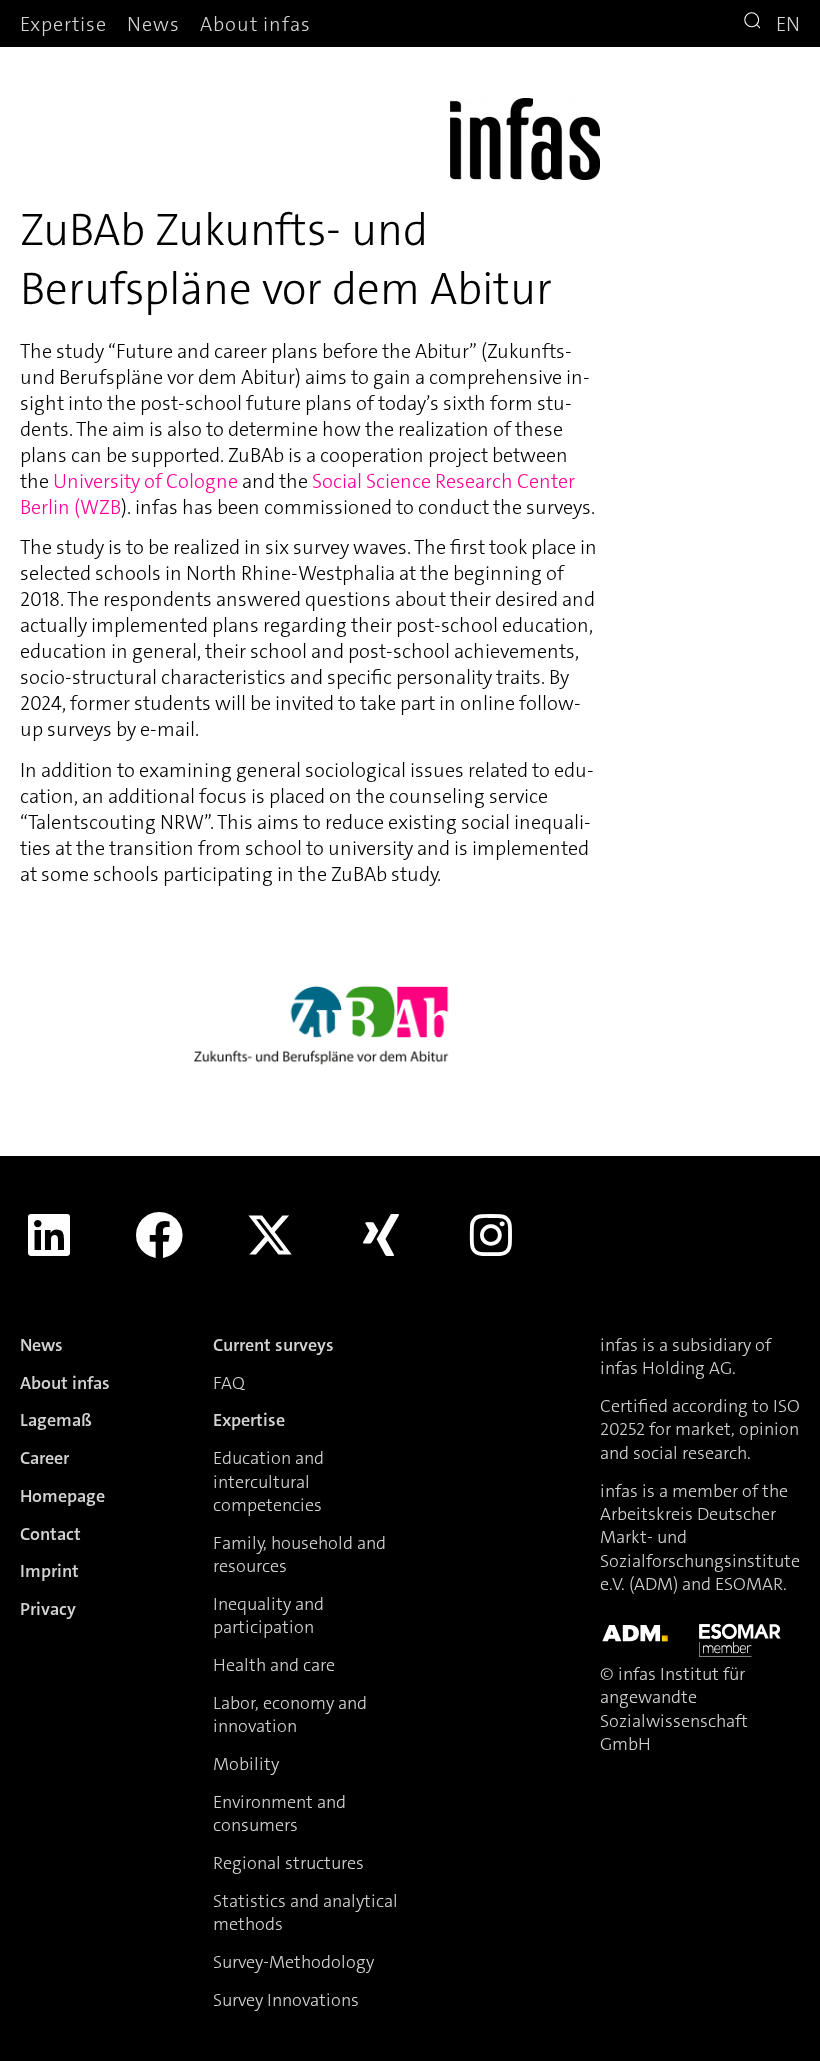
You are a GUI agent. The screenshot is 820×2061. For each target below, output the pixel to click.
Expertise (63, 24)
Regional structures (288, 1863)
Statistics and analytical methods (305, 1912)
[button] (755, 23)
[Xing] (381, 1235)
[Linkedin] (49, 1235)
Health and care (274, 1665)
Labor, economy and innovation (290, 1714)
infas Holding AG (666, 1368)
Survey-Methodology (293, 1962)
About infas (255, 24)
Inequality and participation (268, 1615)
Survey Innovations (286, 2000)
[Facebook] (160, 1235)
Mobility (246, 1764)
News (153, 24)
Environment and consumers (279, 1813)
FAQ (229, 1383)
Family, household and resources (299, 1554)
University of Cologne (145, 481)
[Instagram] (491, 1235)
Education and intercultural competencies (268, 1481)
